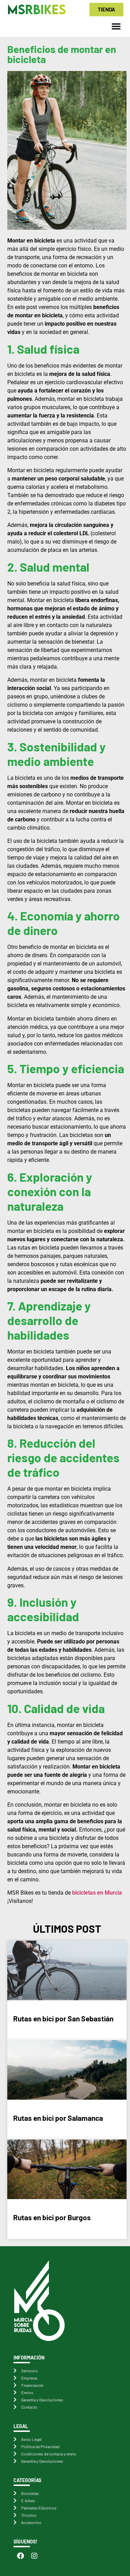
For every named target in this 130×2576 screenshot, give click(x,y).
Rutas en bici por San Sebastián (63, 2018)
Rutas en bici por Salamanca (58, 2118)
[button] (116, 26)
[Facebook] (20, 2556)
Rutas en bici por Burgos (52, 2217)
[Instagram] (34, 2556)
